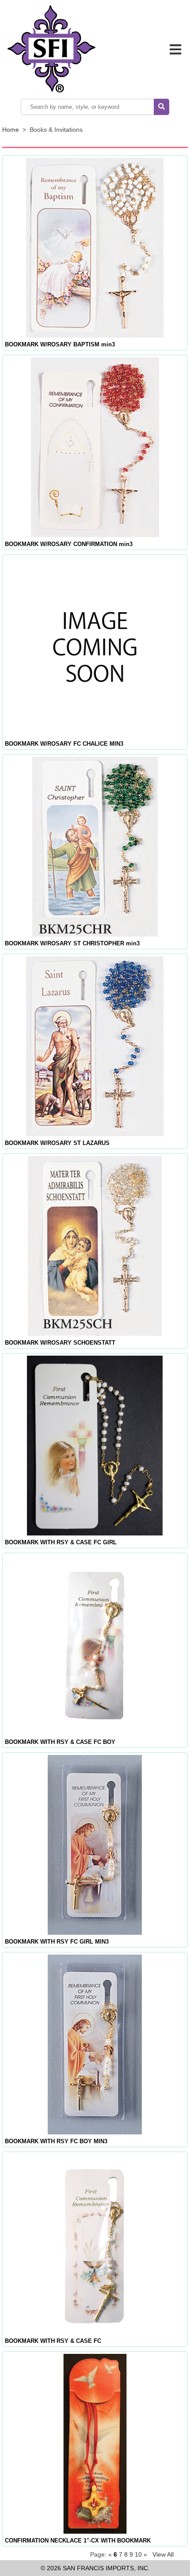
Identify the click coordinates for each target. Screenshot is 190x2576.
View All (163, 2554)
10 (138, 2554)
